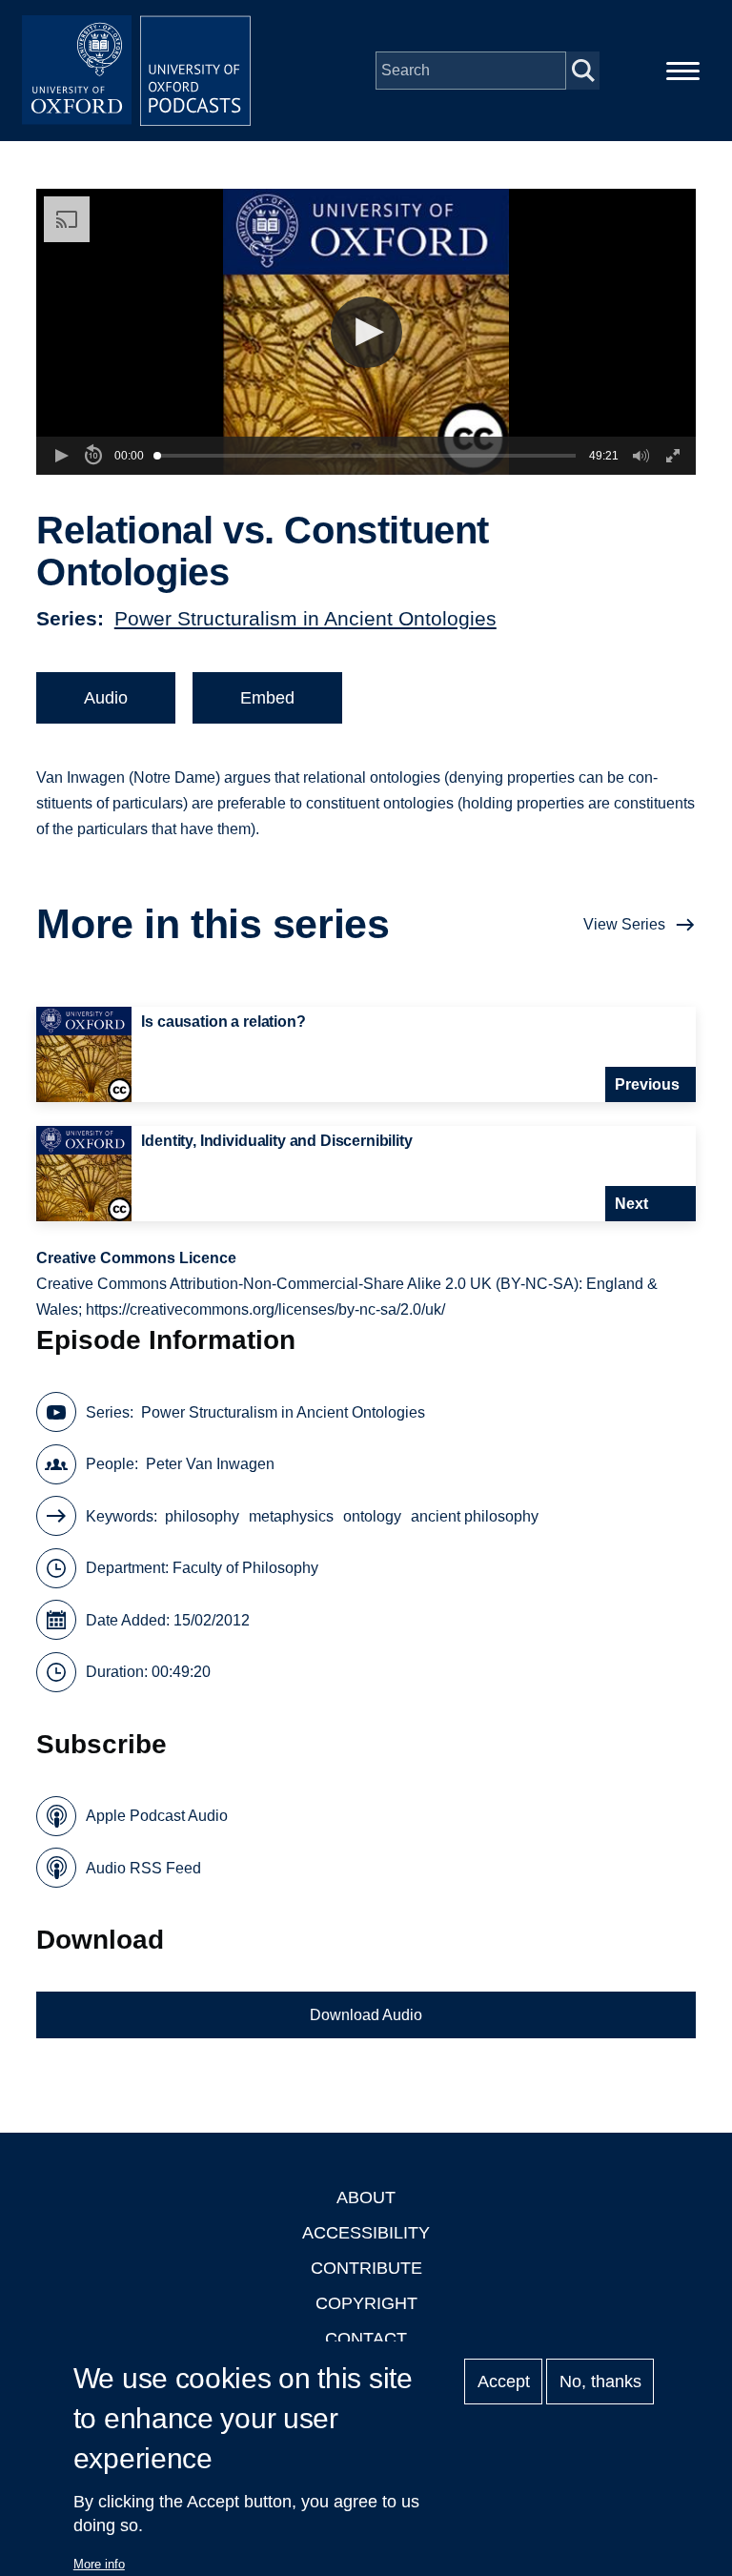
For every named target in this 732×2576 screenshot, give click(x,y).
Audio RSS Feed (143, 1868)
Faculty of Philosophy (245, 1568)
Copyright (366, 2303)
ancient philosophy (475, 1516)
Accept (504, 2382)
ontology (372, 1516)
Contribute (366, 2268)
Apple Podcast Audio (157, 1816)
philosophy (202, 1516)
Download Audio (366, 2015)
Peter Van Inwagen (210, 1464)
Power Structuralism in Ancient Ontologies (305, 618)
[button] (366, 332)
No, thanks (600, 2382)
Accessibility (366, 2233)
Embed (267, 698)
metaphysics (291, 1516)
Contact (366, 2339)
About (366, 2198)
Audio (106, 698)
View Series (624, 924)
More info (99, 2564)
